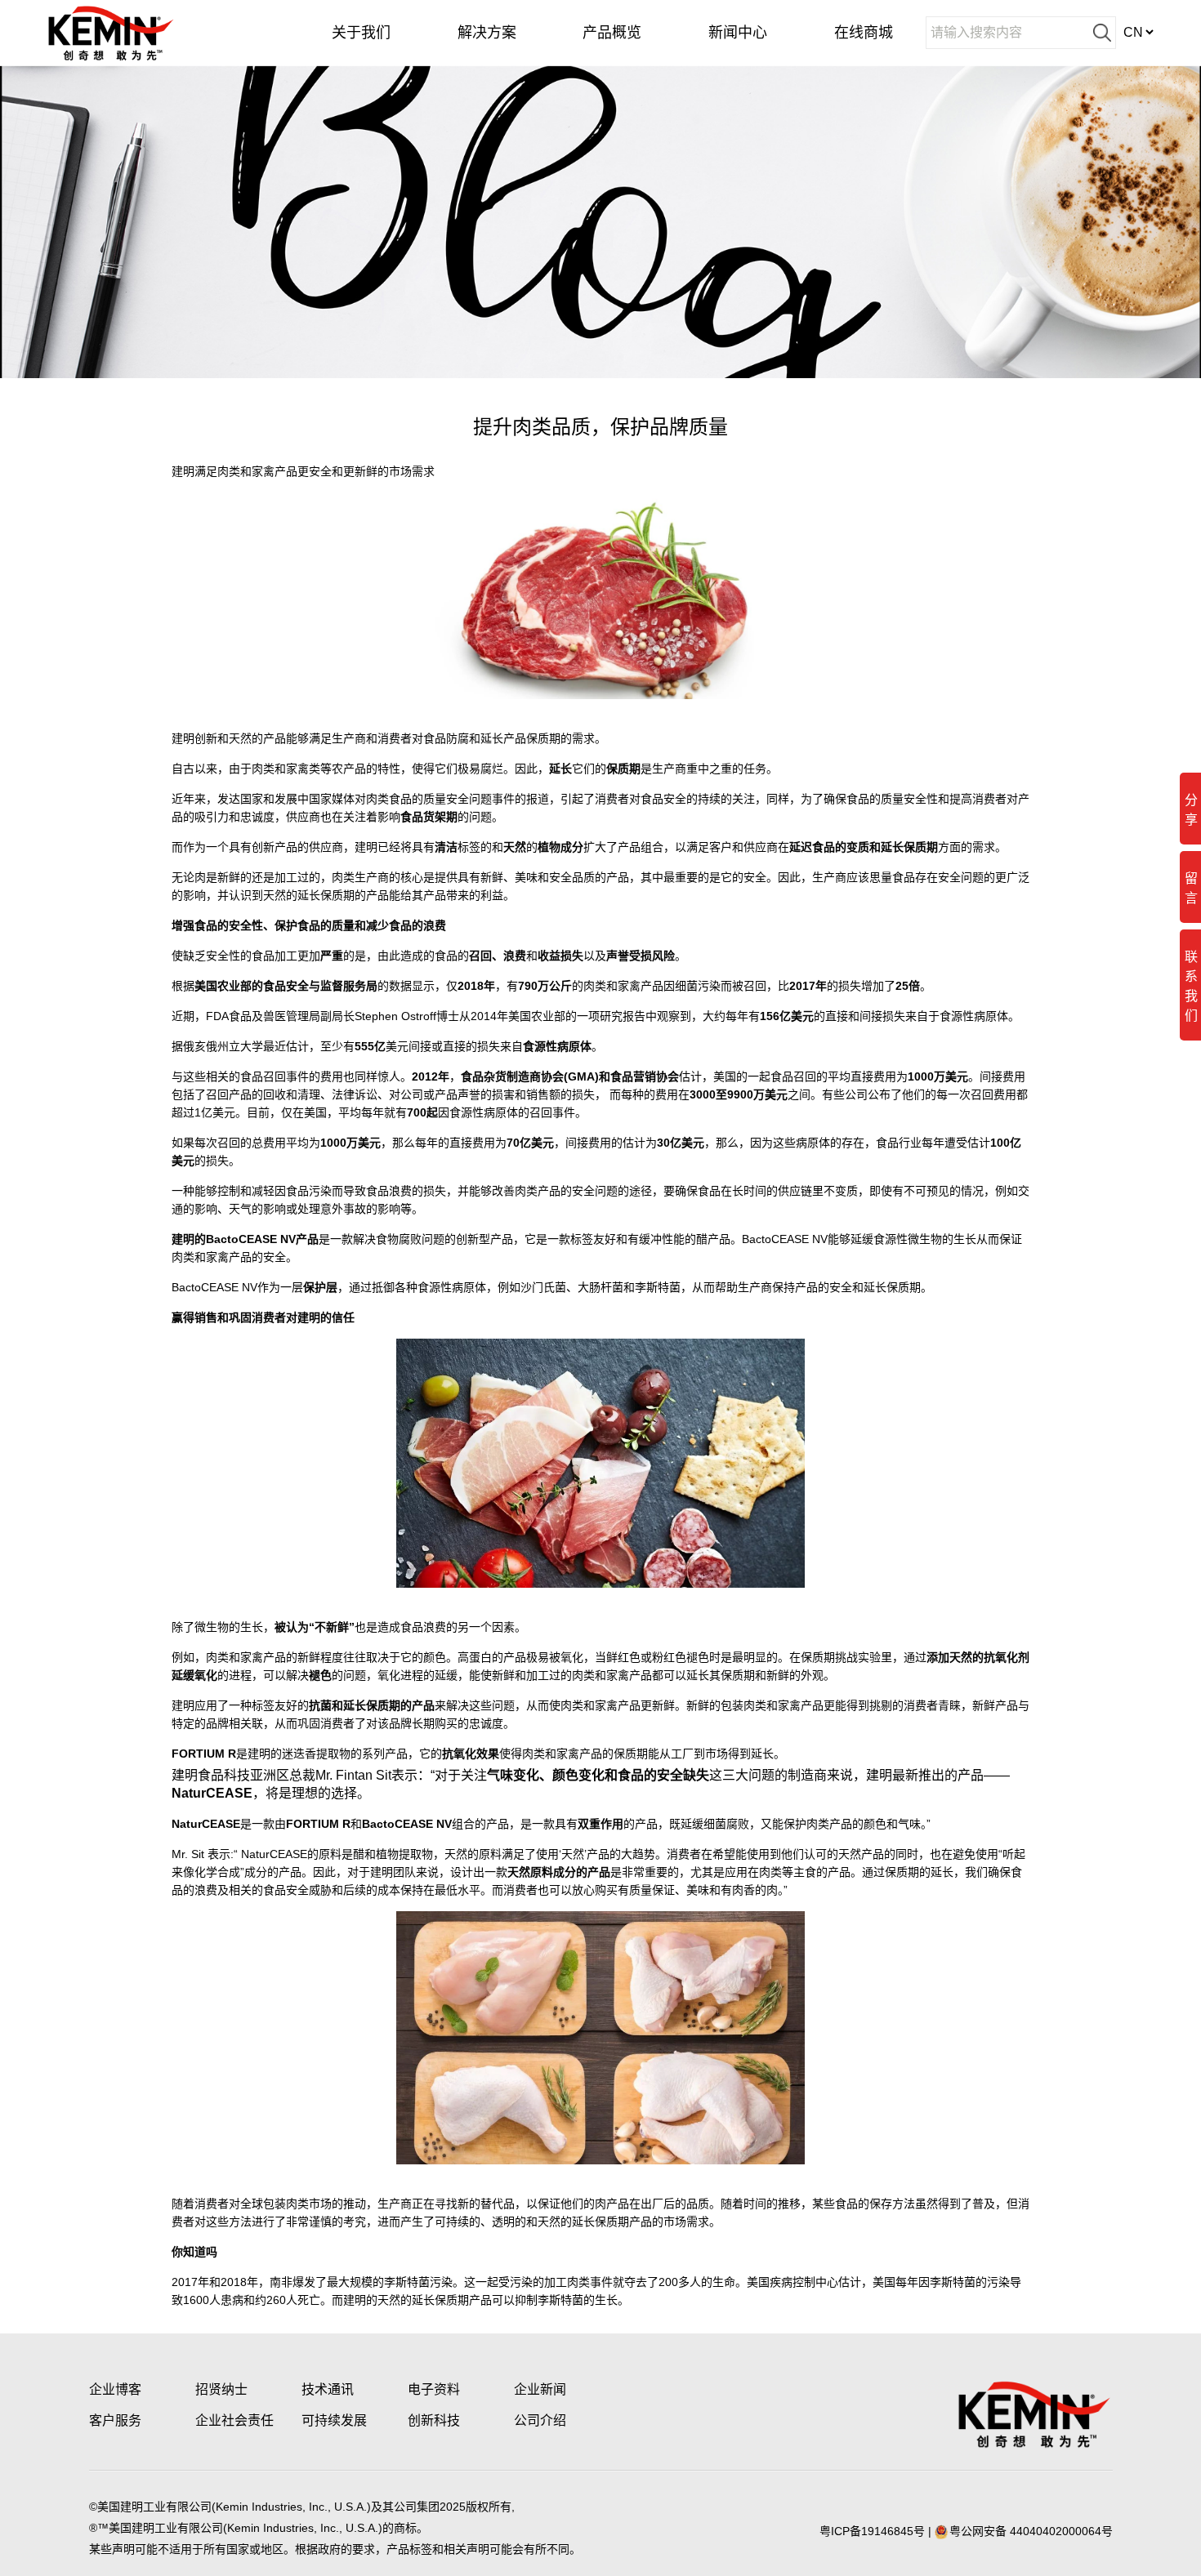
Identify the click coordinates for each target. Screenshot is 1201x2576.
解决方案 (487, 33)
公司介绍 (540, 2420)
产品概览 (612, 33)
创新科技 (434, 2420)
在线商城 (864, 33)
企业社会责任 (234, 2420)
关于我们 (361, 33)
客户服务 (115, 2420)
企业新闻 (540, 2389)
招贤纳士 (221, 2389)
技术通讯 (328, 2389)
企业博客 (115, 2389)
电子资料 (434, 2389)
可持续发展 (334, 2420)
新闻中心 (738, 33)
